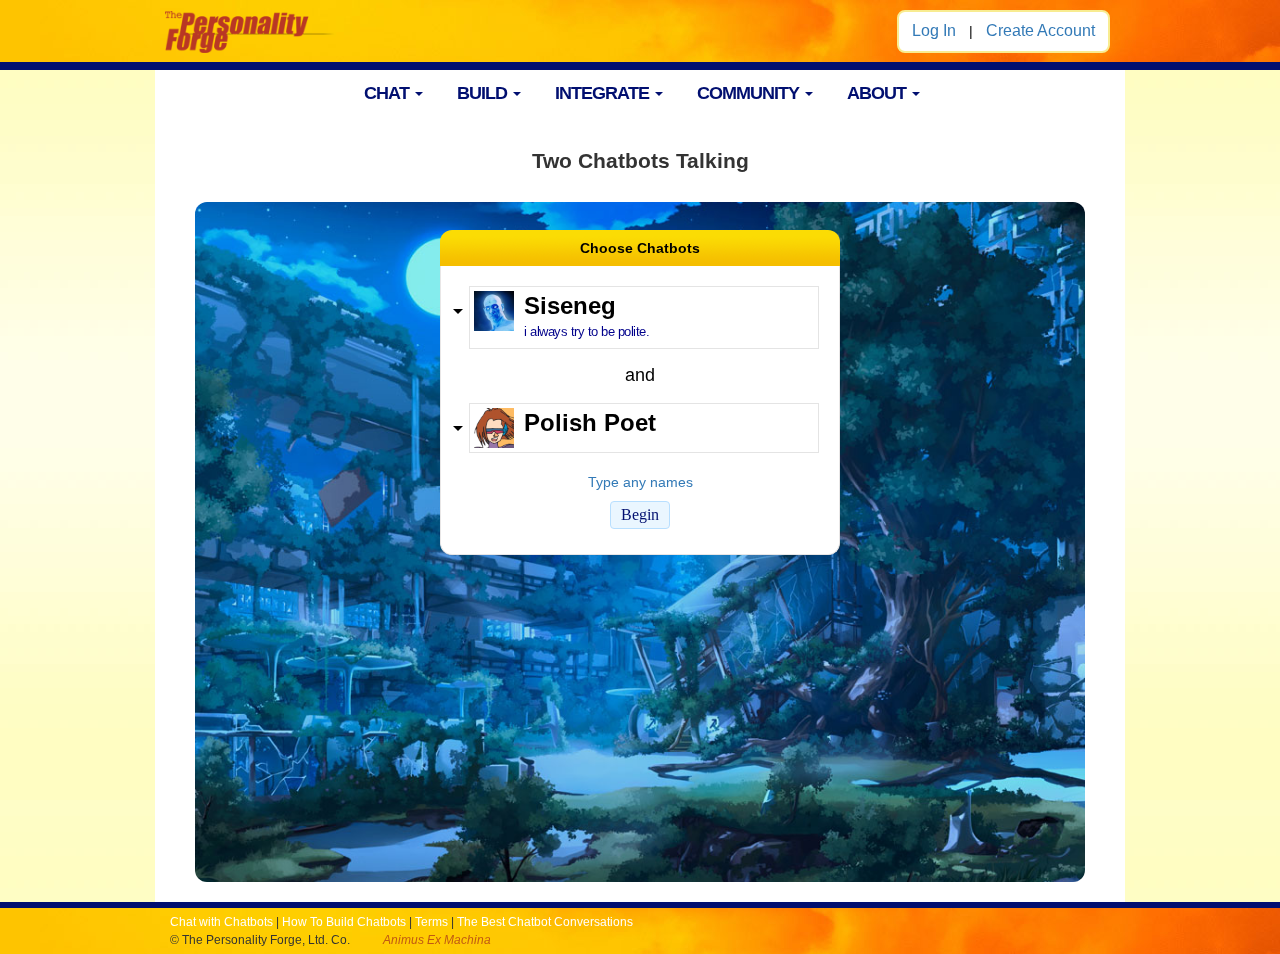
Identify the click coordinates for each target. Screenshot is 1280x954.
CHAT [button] (388, 93)
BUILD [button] (484, 93)
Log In (934, 30)
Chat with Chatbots (221, 922)
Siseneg (570, 305)
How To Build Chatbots (344, 922)
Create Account (1040, 30)
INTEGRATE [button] (604, 93)
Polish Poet (590, 422)
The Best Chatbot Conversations (545, 922)
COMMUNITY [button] (750, 93)
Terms (431, 922)
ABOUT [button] (878, 93)
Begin (640, 514)
